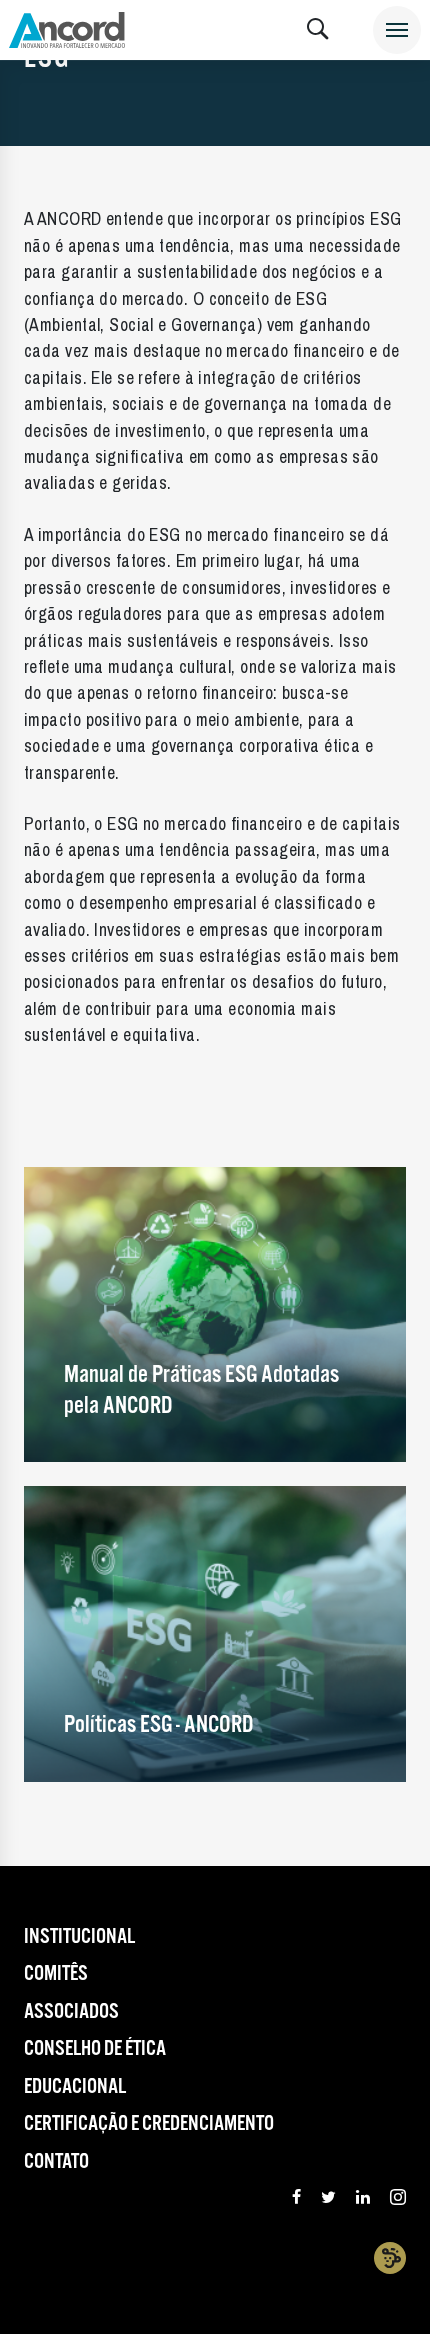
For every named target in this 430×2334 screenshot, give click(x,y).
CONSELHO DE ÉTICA (95, 2049)
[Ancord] (67, 30)
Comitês (56, 1974)
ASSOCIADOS (71, 2012)
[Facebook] (296, 2200)
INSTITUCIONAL (79, 1937)
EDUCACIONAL (75, 2087)
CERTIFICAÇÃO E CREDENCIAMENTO (149, 2124)
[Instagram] (398, 2200)
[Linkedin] (363, 2200)
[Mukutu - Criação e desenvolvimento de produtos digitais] (390, 2257)
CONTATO (56, 2162)
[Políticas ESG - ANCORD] (215, 1633)
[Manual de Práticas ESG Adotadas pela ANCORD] (215, 1313)
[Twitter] (328, 2200)
